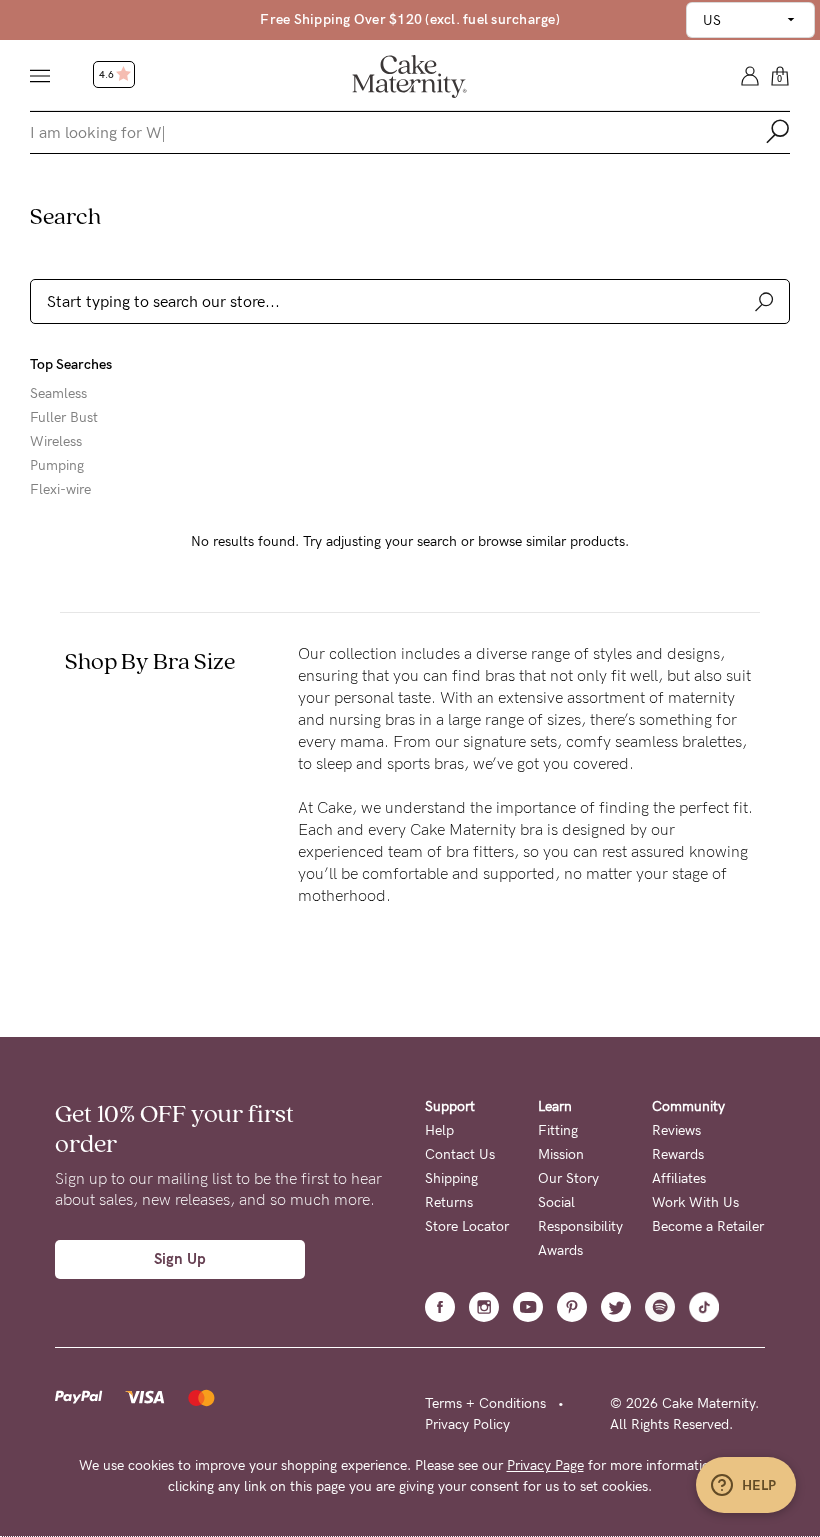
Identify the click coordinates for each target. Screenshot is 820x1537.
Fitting (558, 1130)
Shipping (451, 1178)
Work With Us (695, 1202)
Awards (560, 1250)
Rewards (678, 1154)
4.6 (107, 75)
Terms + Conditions (485, 1403)
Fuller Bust (64, 418)
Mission (561, 1154)
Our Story (568, 1178)
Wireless (56, 442)
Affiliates (679, 1178)
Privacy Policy (467, 1424)
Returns (449, 1202)
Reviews (676, 1130)
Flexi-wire (60, 490)
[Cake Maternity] (409, 75)
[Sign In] (750, 74)
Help (439, 1130)
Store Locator (467, 1226)
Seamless (58, 394)
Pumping (57, 466)
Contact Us (460, 1154)
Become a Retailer (708, 1226)
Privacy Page (545, 1465)
